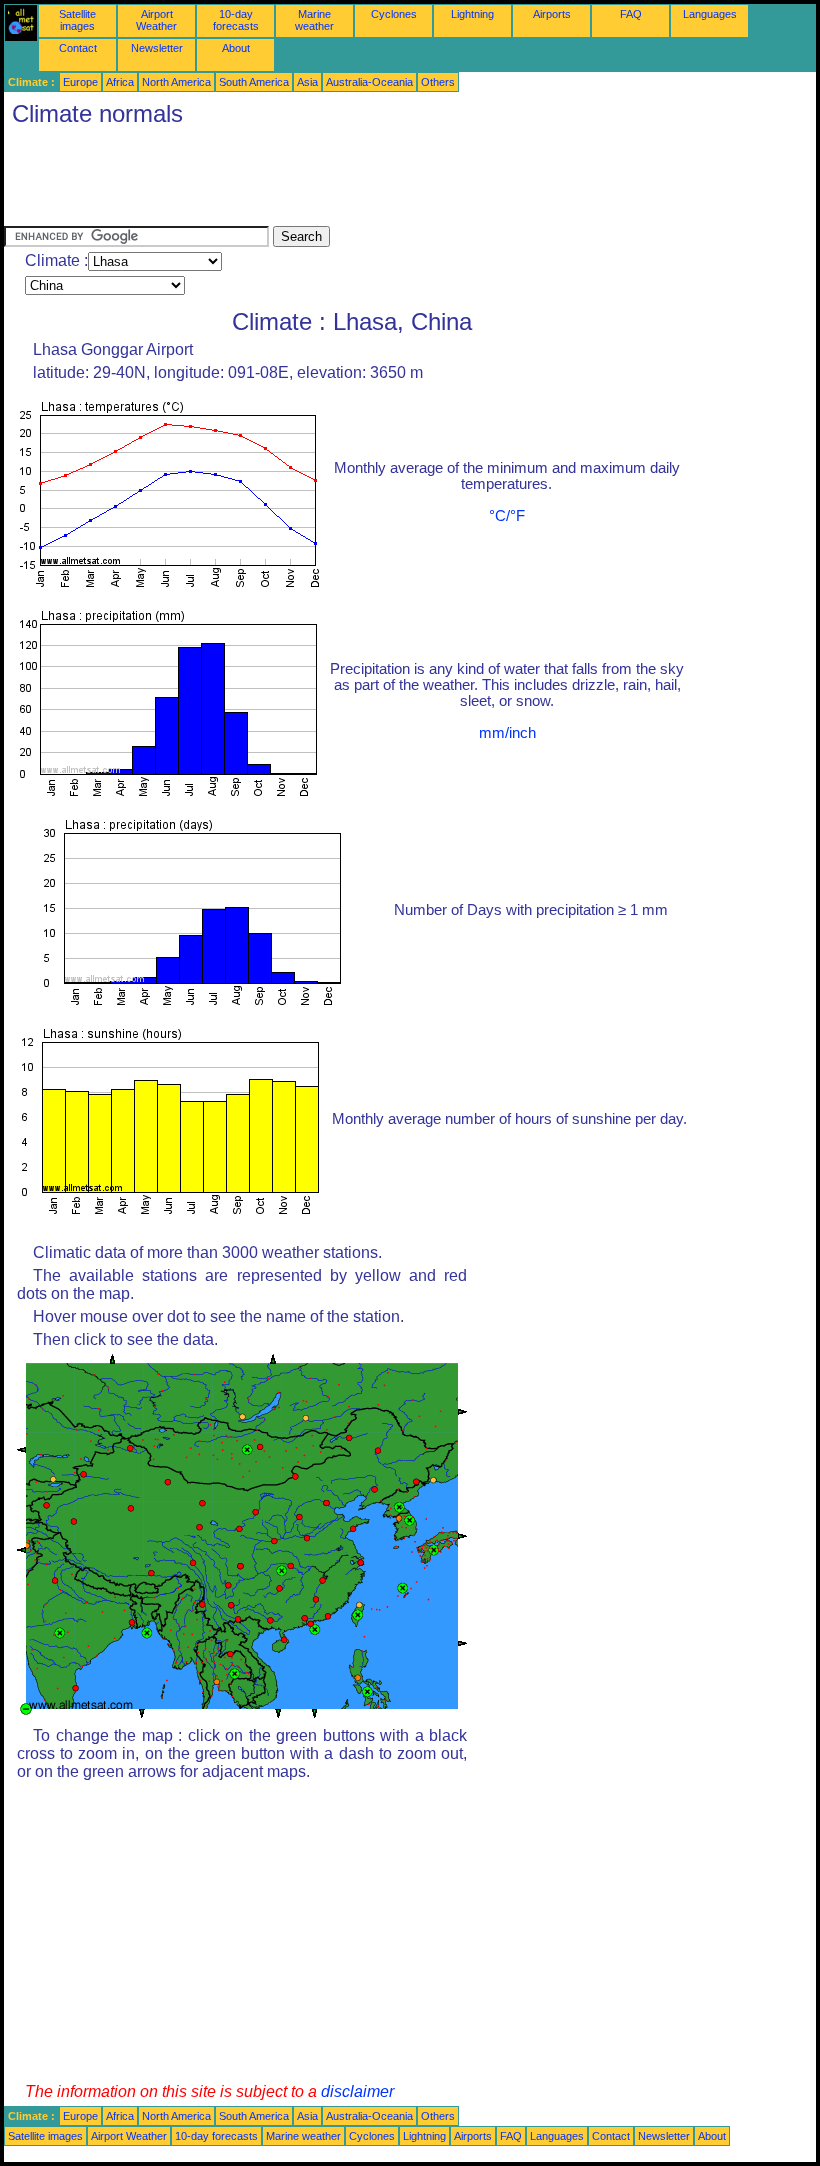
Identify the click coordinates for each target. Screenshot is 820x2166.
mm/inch (507, 733)
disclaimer (357, 2091)
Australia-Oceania (369, 82)
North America (176, 82)
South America (254, 82)
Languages (710, 14)
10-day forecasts (236, 20)
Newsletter (157, 48)
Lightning (472, 14)
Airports (552, 14)
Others (438, 82)
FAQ (631, 14)
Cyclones (394, 14)
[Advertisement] (368, 181)
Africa (120, 82)
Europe (80, 82)
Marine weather (314, 20)
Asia (307, 82)
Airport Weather (156, 20)
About (236, 48)
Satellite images (77, 20)
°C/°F (507, 516)
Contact (78, 48)
